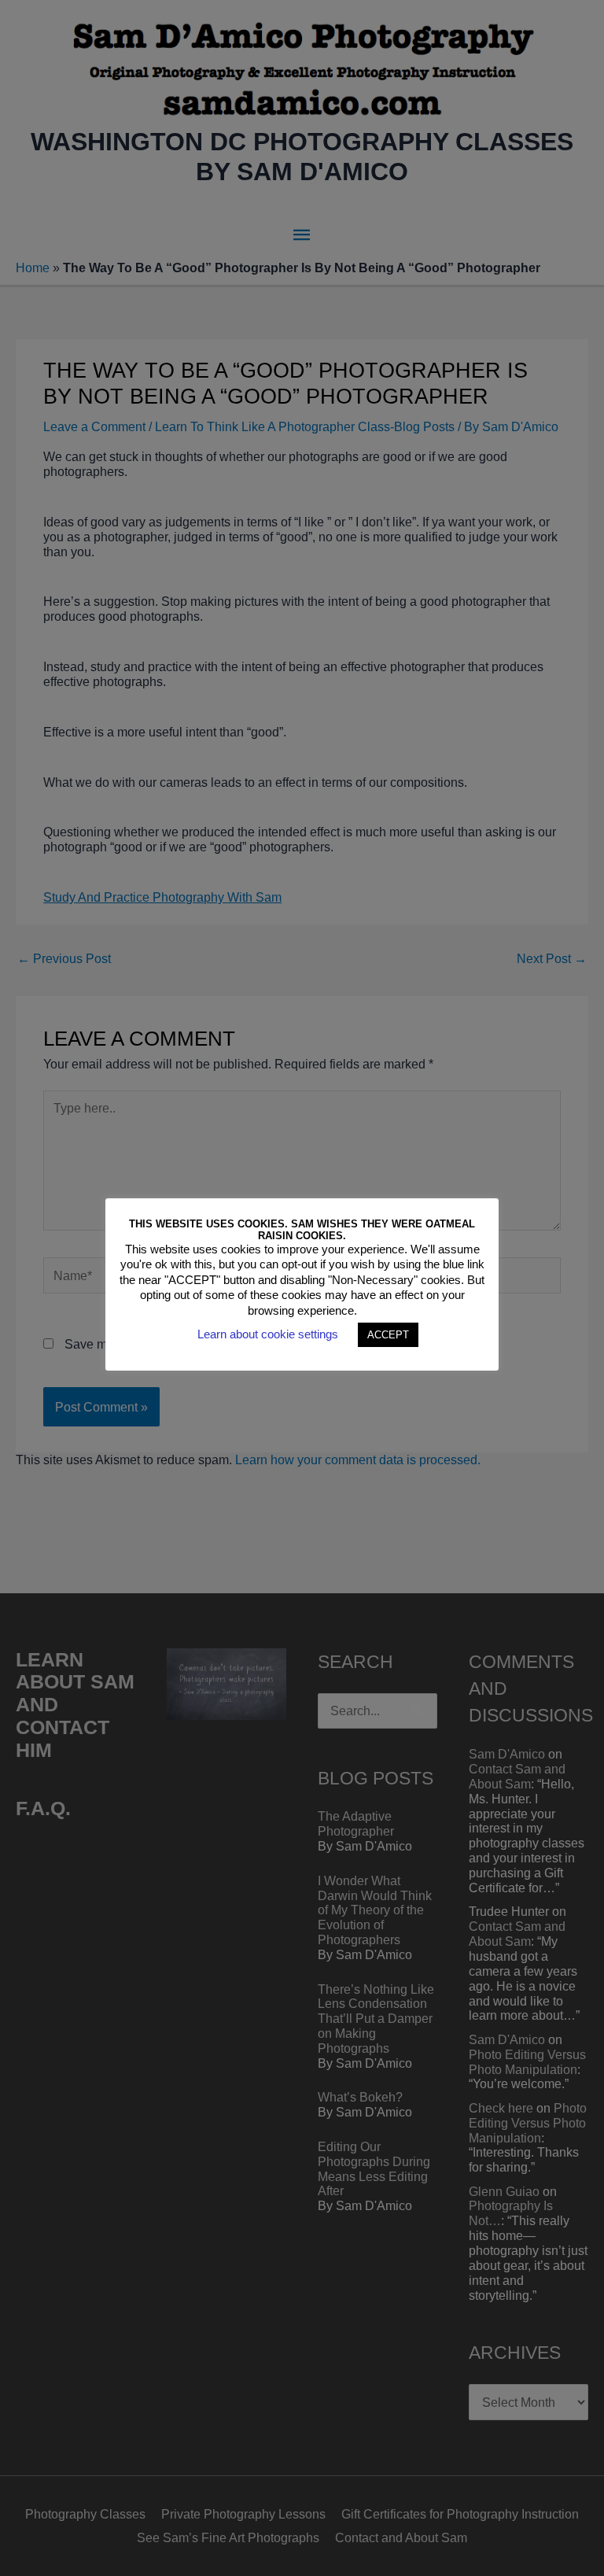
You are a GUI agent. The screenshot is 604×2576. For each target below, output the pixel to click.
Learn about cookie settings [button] (268, 1334)
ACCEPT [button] (388, 1335)
